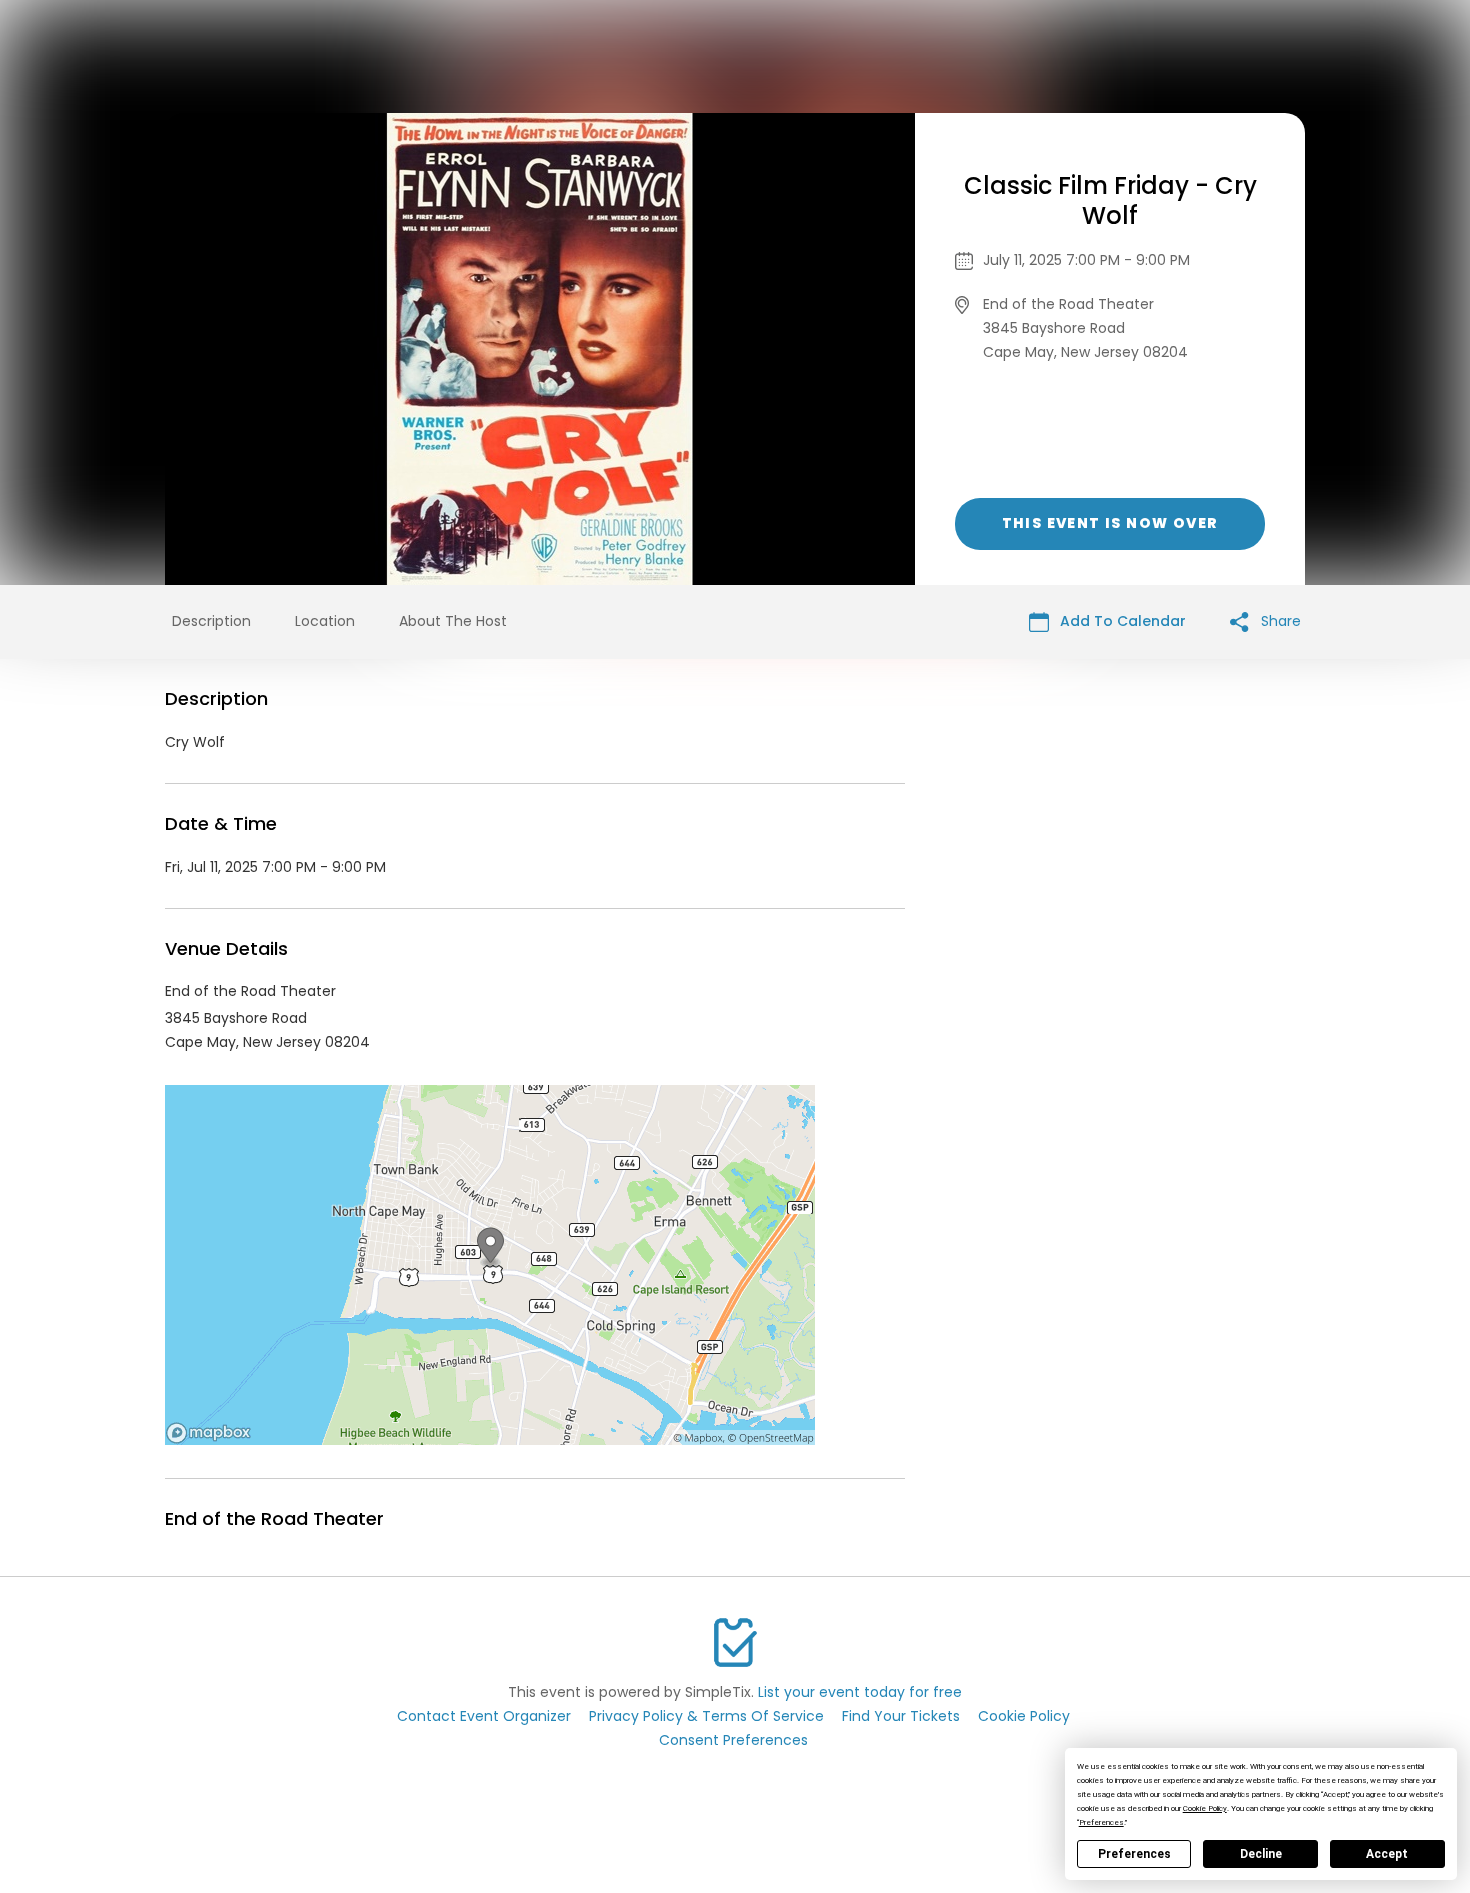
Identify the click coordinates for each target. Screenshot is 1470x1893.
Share (1279, 621)
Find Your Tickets (901, 1716)
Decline (1261, 1854)
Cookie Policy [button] (1205, 1808)
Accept (1387, 1854)
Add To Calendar (1121, 621)
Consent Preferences (733, 1740)
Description (211, 621)
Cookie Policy (1024, 1716)
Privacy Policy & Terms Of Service (706, 1716)
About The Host (453, 621)
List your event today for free (860, 1692)
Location (325, 621)
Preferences (1134, 1854)
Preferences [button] (1101, 1822)
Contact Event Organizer (484, 1716)
